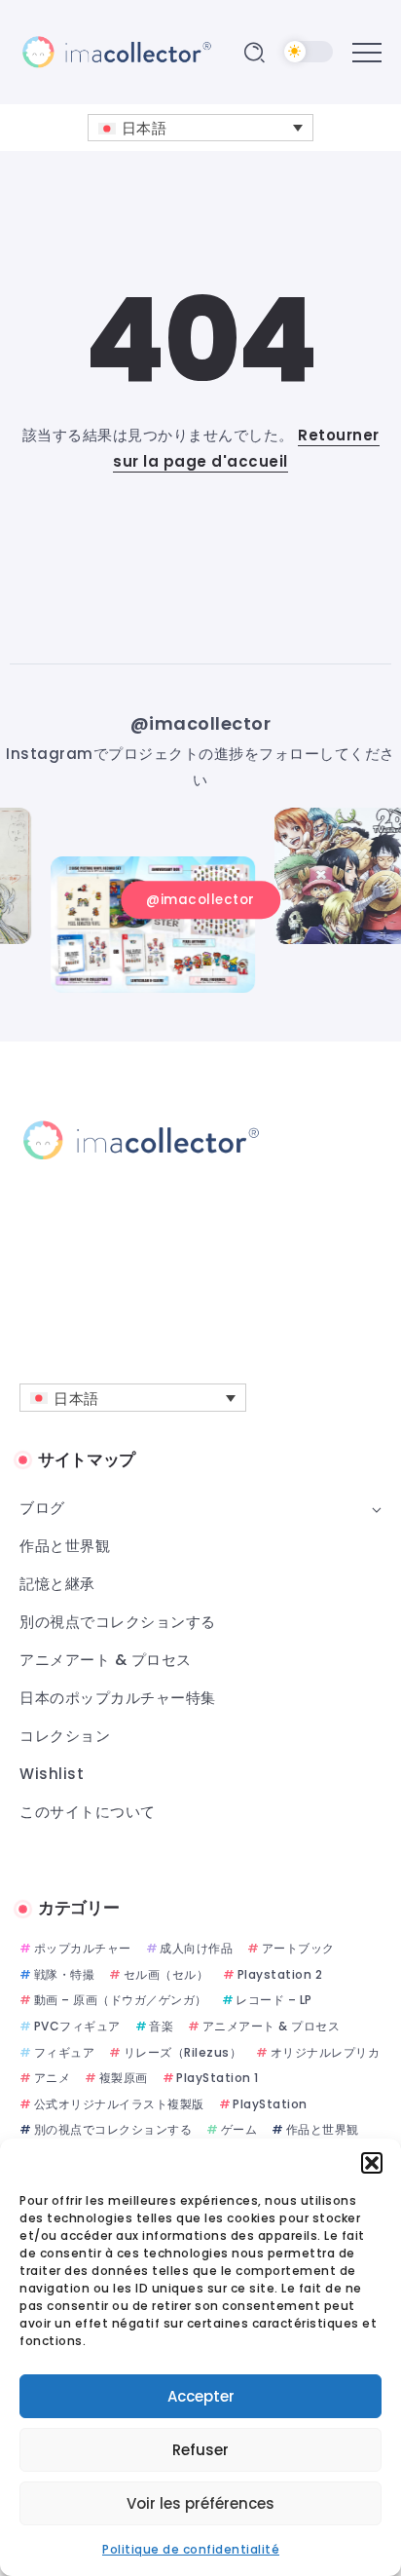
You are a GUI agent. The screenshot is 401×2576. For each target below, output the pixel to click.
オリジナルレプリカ (325, 2052)
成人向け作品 (196, 1948)
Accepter (201, 2396)
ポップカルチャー (83, 1948)
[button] (372, 2163)
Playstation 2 (280, 1974)
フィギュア (64, 2052)
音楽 (161, 2026)
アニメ (52, 2078)
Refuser (200, 2450)
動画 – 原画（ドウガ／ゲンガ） (121, 2000)
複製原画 (124, 2078)
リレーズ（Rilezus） (182, 2052)
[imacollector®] (117, 51)
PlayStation (270, 2104)
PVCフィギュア (77, 2026)
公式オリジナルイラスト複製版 (119, 2104)
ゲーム (239, 2129)
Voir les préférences (200, 2503)
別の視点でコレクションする (113, 2129)
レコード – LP (274, 2000)
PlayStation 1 (218, 2078)
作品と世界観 (323, 2129)
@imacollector (201, 723)
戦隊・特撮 (64, 1974)
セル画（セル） (166, 1974)
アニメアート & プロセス (271, 2026)
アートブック (298, 1948)
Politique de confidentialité (191, 2549)
